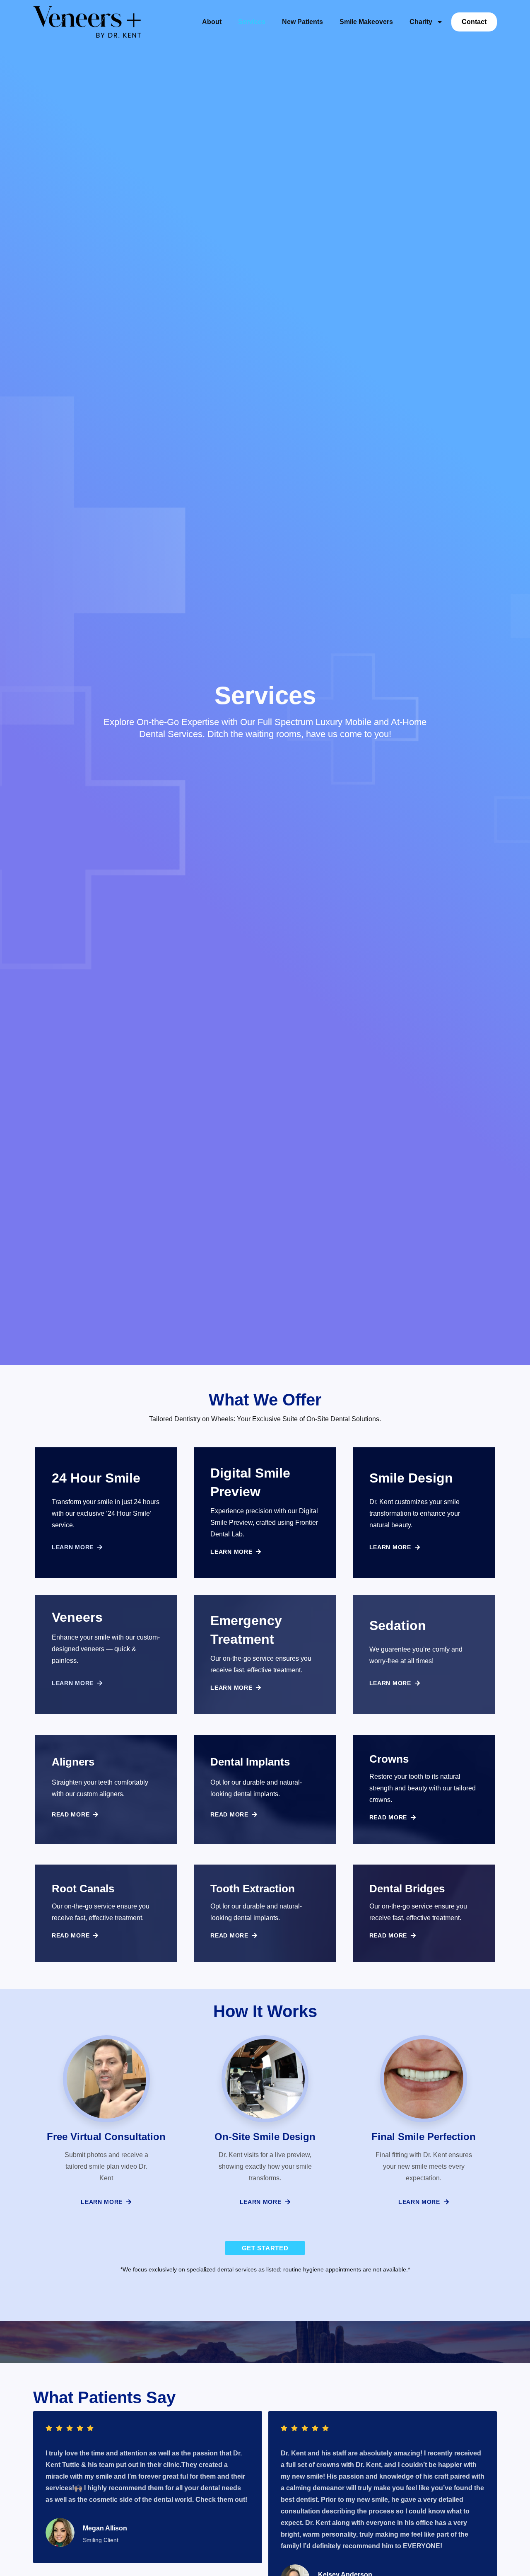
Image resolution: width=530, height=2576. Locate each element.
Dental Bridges (407, 1889)
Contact (474, 22)
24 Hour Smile (96, 1478)
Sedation (398, 1625)
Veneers (77, 1617)
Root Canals (83, 1889)
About (212, 22)
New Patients (302, 22)
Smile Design (411, 1478)
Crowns (389, 1759)
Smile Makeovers (366, 22)
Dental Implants (250, 1762)
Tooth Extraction (253, 1889)
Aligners (73, 1762)
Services (252, 22)
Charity (421, 22)
